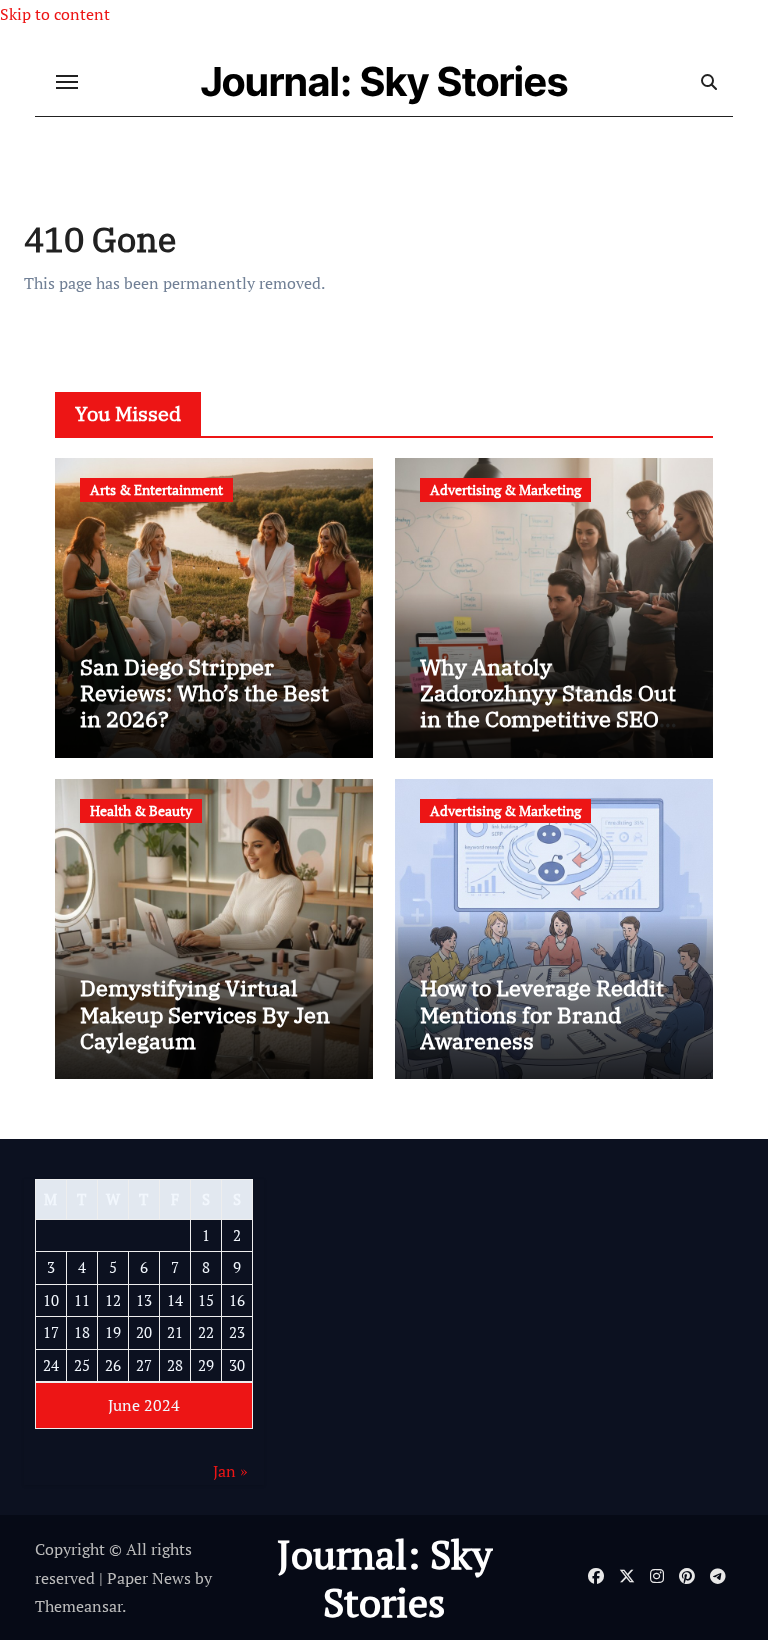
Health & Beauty (141, 810)
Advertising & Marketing (505, 489)
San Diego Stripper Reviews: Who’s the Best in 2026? (204, 693)
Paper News (149, 1578)
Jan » (230, 1471)
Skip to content (55, 14)
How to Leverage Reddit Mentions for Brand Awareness (542, 1014)
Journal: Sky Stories (384, 81)
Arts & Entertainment (156, 489)
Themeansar (78, 1606)
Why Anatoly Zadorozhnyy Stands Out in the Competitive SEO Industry (548, 706)
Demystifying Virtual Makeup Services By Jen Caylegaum (205, 1014)
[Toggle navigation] (67, 82)
